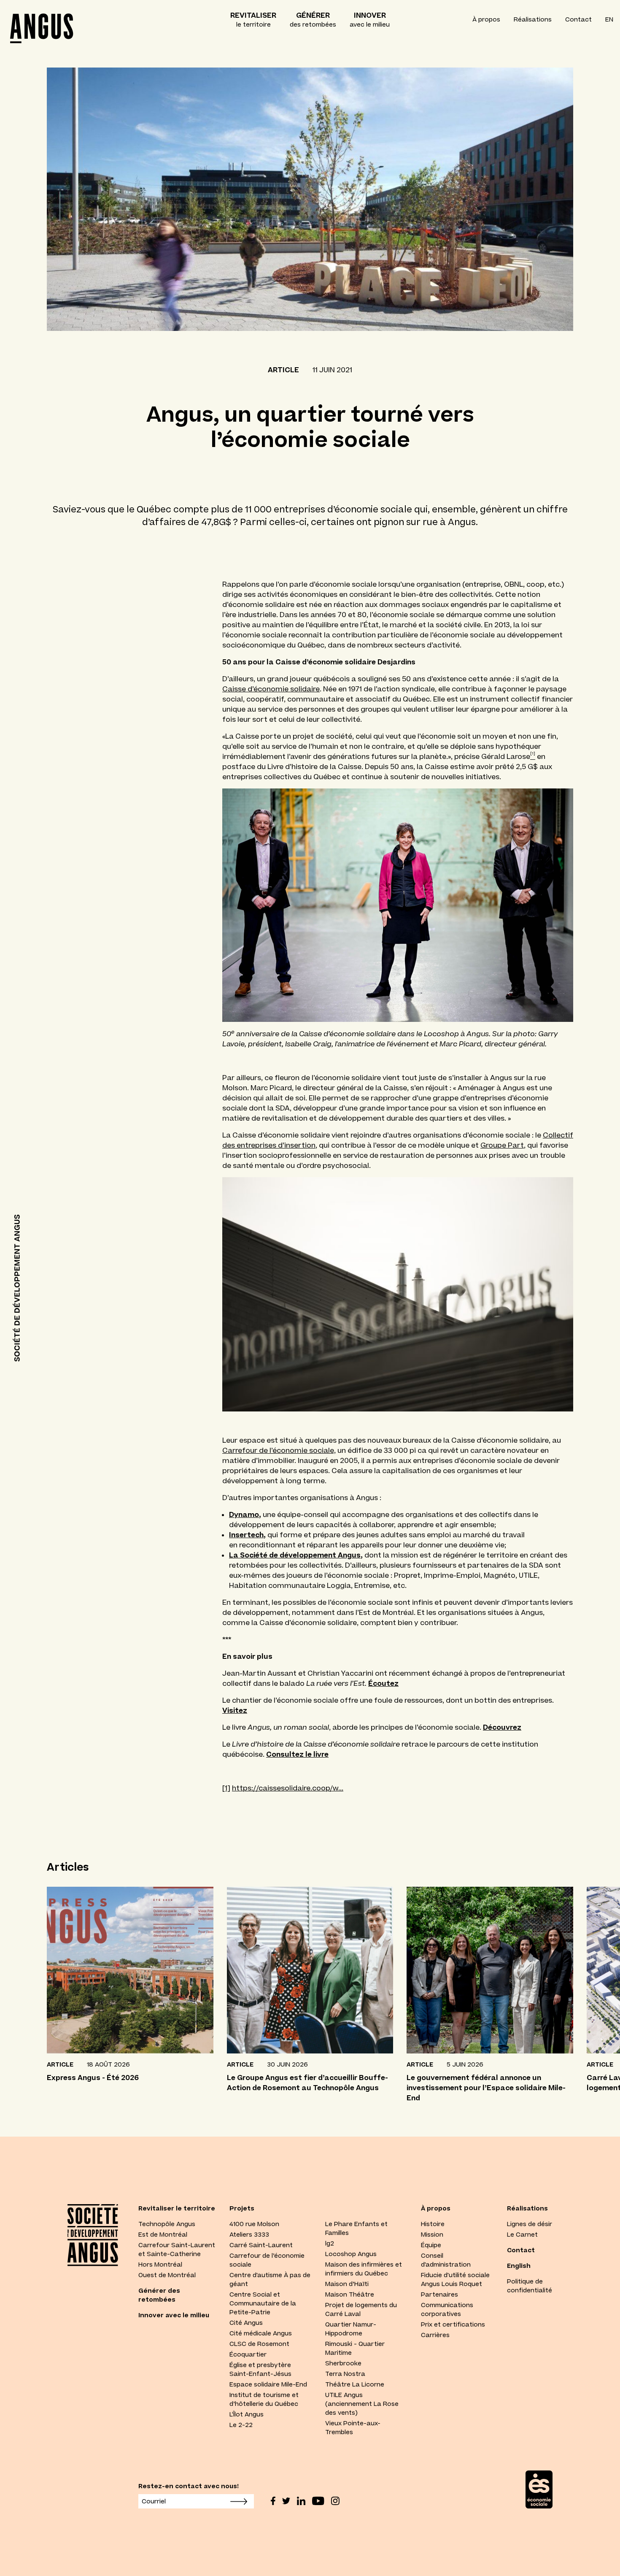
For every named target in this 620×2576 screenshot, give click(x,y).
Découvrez (502, 1727)
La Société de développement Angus (295, 1555)
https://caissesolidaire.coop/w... (288, 1788)
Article (283, 370)
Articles (68, 1867)
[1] (226, 1788)
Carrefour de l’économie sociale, (279, 1450)
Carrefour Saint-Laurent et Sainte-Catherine (177, 2250)
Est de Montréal (163, 2235)
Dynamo (244, 1514)
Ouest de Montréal (167, 2275)
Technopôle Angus (167, 2224)
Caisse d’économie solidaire (271, 689)
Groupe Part (502, 1145)
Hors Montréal (160, 2264)
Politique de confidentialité (530, 2286)
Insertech (246, 1535)
